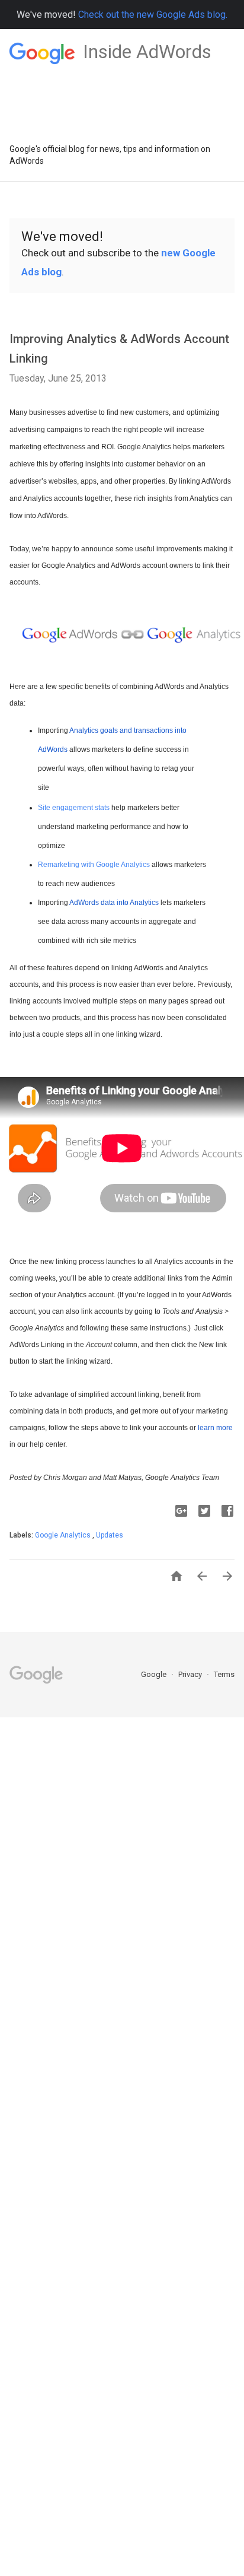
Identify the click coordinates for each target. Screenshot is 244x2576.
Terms (224, 1674)
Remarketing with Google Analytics (94, 865)
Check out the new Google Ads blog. (153, 15)
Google (155, 1674)
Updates (110, 1535)
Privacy (191, 1674)
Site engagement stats (74, 808)
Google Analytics (64, 1535)
